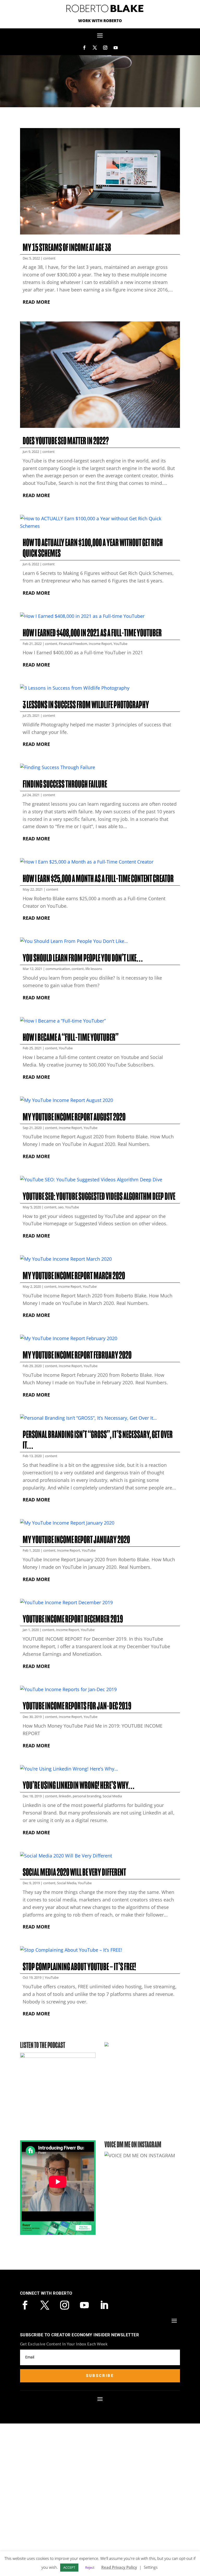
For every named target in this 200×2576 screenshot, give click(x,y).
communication (58, 969)
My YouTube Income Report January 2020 (76, 1540)
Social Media (112, 1796)
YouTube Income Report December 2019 (73, 1619)
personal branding (87, 1796)
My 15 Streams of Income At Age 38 (67, 248)
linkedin (65, 1796)
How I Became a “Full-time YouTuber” (71, 1037)
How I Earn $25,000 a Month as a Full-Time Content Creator (98, 879)
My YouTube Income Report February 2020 (77, 1355)
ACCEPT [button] (69, 2567)
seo (61, 1207)
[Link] (58, 2228)
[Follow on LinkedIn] (104, 2305)
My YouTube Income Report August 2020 (74, 1117)
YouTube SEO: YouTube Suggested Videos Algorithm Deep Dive (99, 1196)
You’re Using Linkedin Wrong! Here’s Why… (79, 1785)
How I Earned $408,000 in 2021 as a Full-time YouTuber (92, 633)
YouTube (120, 644)
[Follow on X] (95, 48)
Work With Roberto (100, 21)
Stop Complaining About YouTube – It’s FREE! (79, 1967)
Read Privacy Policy (119, 2567)
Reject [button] (90, 2567)
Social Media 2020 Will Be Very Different (74, 1872)
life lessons (94, 969)
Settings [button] (151, 2567)
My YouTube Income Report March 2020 (74, 1276)
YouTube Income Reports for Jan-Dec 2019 (77, 1706)
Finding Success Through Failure (65, 784)
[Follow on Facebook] (84, 48)
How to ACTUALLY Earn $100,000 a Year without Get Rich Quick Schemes (93, 548)
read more (36, 302)
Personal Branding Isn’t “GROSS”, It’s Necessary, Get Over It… (98, 1440)
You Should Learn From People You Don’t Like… (83, 958)
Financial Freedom (73, 644)
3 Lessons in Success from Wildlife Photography (86, 705)
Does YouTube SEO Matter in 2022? (66, 441)
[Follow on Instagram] (105, 48)
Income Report (100, 644)
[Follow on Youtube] (116, 48)
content (49, 258)
